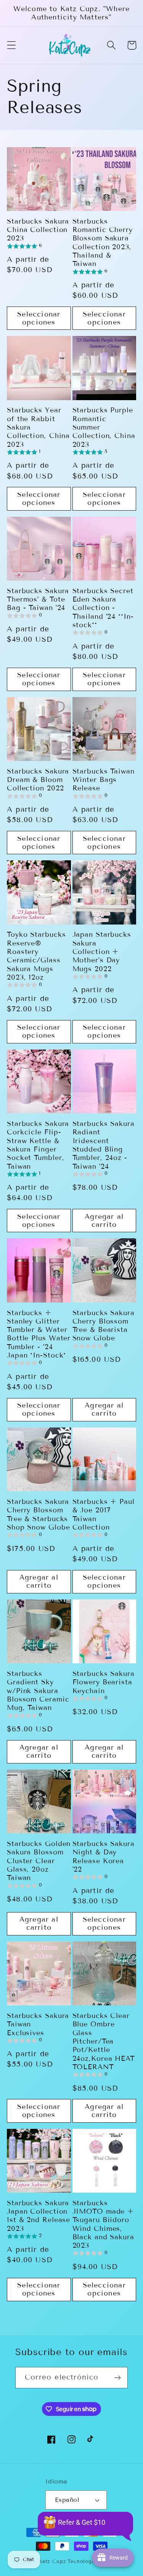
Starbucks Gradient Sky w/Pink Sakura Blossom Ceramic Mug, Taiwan (38, 1691)
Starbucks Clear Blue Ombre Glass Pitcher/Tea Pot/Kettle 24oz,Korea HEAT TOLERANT (104, 2041)
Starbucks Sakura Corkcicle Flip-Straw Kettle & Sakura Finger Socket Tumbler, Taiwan (38, 1145)
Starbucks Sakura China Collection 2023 (38, 230)
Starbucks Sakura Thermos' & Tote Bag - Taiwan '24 (38, 599)
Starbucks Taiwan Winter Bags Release (104, 780)
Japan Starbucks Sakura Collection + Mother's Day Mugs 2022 (102, 951)
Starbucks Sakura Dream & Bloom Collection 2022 (38, 780)
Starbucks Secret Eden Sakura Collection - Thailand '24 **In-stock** (103, 608)
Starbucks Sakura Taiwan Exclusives (38, 2024)
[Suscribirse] (117, 2378)
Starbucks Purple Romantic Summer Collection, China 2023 (104, 427)
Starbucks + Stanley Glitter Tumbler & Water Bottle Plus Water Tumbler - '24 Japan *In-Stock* (39, 1334)
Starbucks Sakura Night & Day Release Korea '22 (104, 1857)
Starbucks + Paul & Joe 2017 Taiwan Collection (104, 1514)
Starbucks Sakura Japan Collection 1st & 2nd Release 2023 (39, 2216)
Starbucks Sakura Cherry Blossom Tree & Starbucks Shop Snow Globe (39, 1514)
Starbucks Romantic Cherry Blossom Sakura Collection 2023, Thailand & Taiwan (103, 243)
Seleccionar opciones (39, 318)
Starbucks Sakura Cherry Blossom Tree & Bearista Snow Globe (104, 1326)
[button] (12, 45)
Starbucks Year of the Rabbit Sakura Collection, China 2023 (38, 427)
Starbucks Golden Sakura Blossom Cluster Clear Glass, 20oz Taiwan (39, 1861)
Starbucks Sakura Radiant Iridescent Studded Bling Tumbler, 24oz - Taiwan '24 (104, 1145)
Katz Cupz (52, 2561)
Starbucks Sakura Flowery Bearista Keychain (104, 1682)
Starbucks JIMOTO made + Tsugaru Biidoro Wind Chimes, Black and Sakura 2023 (103, 2224)
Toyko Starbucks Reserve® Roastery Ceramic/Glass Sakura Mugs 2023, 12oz (36, 956)
